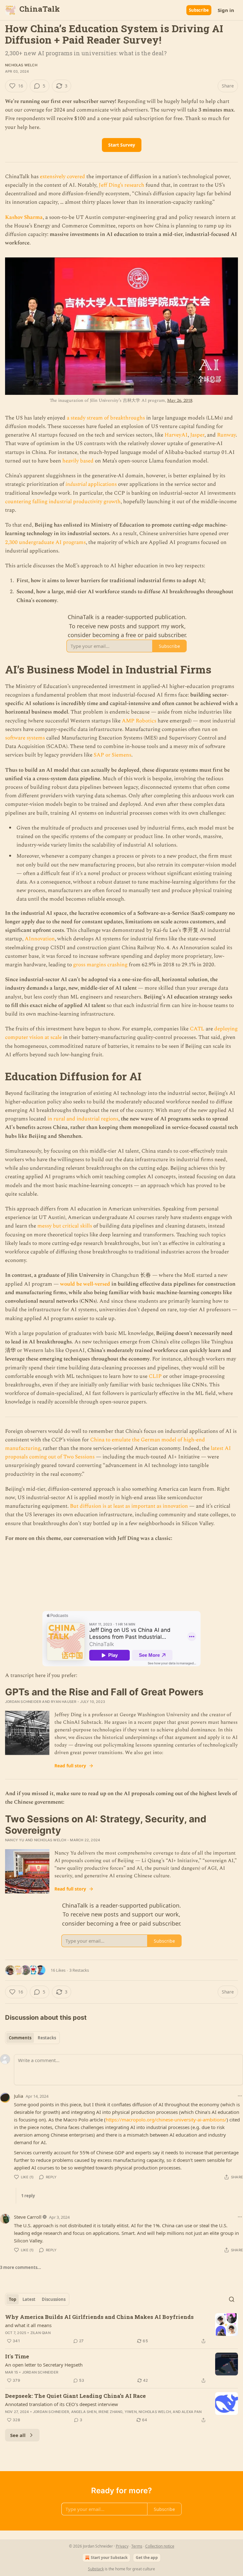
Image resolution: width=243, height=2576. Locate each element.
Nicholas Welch (21, 65)
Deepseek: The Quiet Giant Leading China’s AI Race (75, 2396)
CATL (197, 1029)
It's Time (17, 2356)
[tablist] (32, 2038)
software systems (25, 738)
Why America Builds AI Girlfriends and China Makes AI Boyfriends (99, 2317)
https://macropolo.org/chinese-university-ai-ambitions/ (166, 2120)
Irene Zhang (110, 2412)
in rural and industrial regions (83, 1119)
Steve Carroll (28, 2217)
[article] (121, 2329)
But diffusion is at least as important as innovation (129, 1506)
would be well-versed (85, 1284)
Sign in (226, 10)
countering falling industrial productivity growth (63, 502)
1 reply (28, 2196)
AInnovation (40, 939)
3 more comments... (21, 2267)
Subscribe (199, 10)
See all (18, 2435)
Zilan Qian (40, 2333)
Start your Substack (109, 2558)
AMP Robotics (139, 721)
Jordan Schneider (23, 1702)
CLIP (155, 1376)
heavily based (78, 461)
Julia (19, 2096)
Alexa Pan (192, 2412)
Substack (96, 2569)
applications (102, 484)
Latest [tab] (29, 2299)
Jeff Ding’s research (121, 185)
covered (76, 177)
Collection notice (160, 2546)
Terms (137, 2546)
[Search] (232, 2299)
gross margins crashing (100, 965)
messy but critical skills (65, 1226)
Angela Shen (84, 2412)
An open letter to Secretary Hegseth (44, 2365)
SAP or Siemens (112, 755)
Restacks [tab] (47, 2038)
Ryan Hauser (64, 1702)
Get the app (147, 2558)
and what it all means (28, 2325)
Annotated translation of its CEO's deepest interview (62, 2404)
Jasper (197, 435)
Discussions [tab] (54, 2299)
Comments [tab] (20, 2038)
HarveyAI (176, 435)
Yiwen (131, 2412)
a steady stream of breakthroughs (106, 418)
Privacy (122, 2546)
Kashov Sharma (24, 217)
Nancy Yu (15, 1840)
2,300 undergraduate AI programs (45, 542)
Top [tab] (12, 2299)
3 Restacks (79, 1970)
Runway (226, 435)
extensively (53, 177)
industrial (76, 484)
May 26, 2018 (180, 400)
